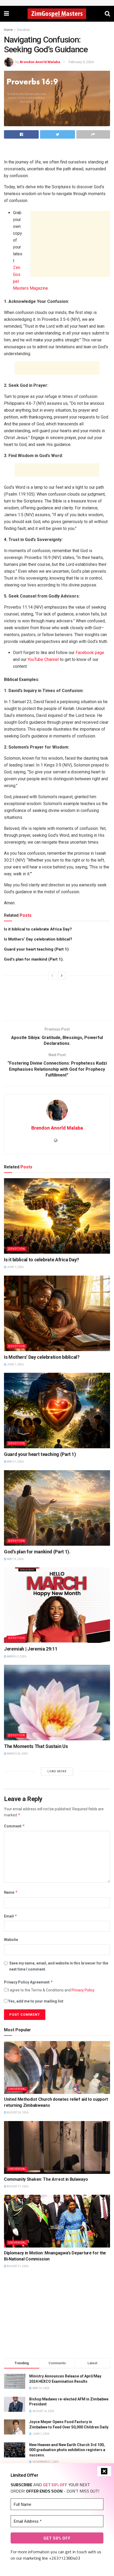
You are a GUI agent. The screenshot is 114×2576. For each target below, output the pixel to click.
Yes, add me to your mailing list (35, 2001)
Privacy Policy (83, 1990)
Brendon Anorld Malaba (40, 62)
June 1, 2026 (15, 1267)
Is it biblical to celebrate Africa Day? (38, 929)
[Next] (62, 976)
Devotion (23, 30)
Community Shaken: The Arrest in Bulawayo (46, 2179)
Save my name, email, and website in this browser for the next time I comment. (59, 1966)
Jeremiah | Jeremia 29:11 (31, 1649)
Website (11, 1940)
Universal (17, 2089)
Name (11, 1892)
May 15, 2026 (15, 1559)
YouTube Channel (43, 659)
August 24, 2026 (17, 2112)
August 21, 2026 (17, 2186)
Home (8, 30)
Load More (57, 1771)
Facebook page (90, 653)
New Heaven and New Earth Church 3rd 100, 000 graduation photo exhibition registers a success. (67, 2450)
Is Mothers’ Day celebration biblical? (38, 939)
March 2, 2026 (16, 1656)
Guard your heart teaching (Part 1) (36, 949)
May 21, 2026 (15, 1462)
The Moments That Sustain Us (36, 1746)
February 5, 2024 (81, 62)
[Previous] (52, 976)
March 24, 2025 (17, 1754)
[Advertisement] (57, 151)
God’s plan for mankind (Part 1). (34, 959)
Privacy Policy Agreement (28, 1982)
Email (11, 1916)
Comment (14, 1826)
